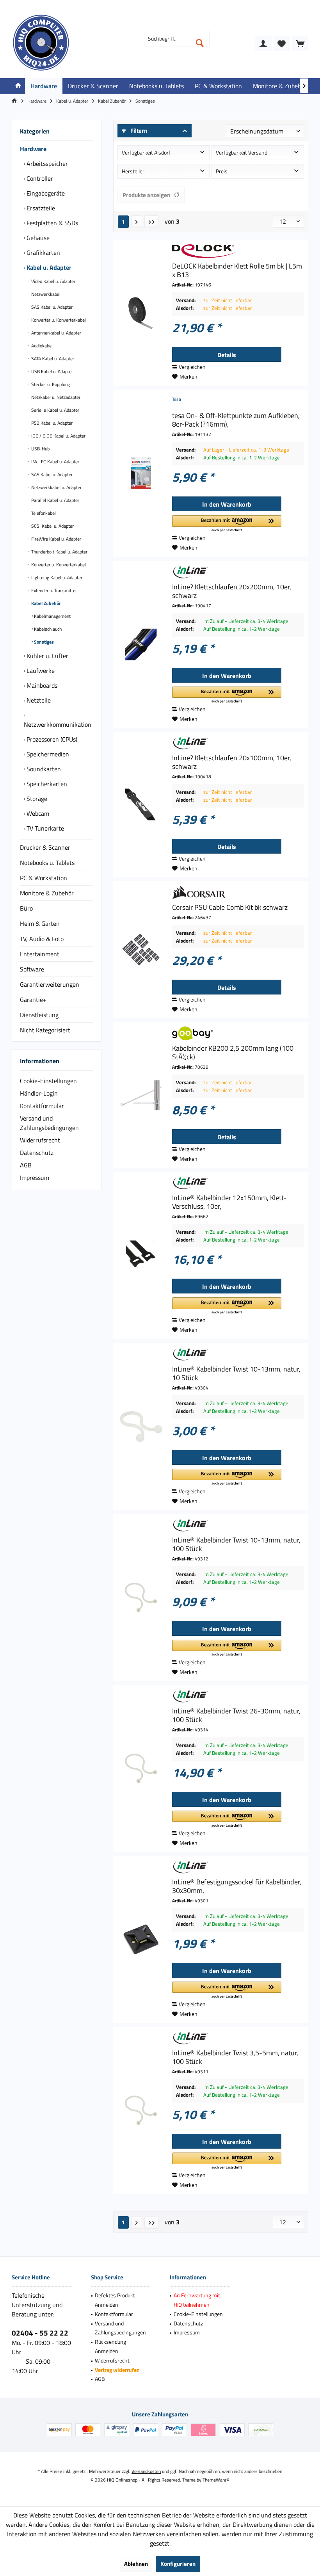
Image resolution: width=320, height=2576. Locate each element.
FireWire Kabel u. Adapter (56, 539)
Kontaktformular (42, 1106)
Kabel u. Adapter (48, 267)
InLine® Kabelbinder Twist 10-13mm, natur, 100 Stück (236, 1544)
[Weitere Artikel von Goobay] (238, 1033)
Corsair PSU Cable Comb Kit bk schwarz (230, 907)
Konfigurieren (178, 2564)
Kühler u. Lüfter (47, 656)
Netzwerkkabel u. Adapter (56, 487)
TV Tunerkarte (44, 828)
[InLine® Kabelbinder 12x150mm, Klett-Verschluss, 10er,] (141, 1255)
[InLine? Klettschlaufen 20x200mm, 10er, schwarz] (141, 644)
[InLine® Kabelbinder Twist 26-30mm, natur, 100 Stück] (141, 1768)
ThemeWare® (216, 2480)
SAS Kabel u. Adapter (51, 307)
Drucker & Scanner (45, 847)
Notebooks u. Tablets (47, 863)
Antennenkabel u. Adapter (56, 333)
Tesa (177, 399)
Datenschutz (37, 1153)
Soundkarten (43, 769)
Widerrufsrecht (40, 1140)
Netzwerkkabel (45, 294)
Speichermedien (47, 754)
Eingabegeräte (45, 193)
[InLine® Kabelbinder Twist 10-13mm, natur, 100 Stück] (141, 1598)
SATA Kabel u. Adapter (52, 358)
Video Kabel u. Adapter (53, 281)
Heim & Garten (40, 923)
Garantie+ (33, 1000)
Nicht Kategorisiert (45, 1030)
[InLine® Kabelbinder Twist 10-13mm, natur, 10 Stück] (141, 1427)
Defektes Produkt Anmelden (115, 2300)
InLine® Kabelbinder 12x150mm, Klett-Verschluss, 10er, (229, 1202)
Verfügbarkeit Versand (242, 152)
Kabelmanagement (52, 616)
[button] (227, 524)
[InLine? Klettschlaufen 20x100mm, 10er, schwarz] (141, 805)
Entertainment (40, 954)
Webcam (37, 813)
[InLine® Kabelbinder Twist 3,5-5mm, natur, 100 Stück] (141, 2110)
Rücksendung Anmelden (110, 2346)
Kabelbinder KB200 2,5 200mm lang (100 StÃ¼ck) (233, 1053)
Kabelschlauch (47, 629)
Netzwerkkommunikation (58, 724)
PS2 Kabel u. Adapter (51, 423)
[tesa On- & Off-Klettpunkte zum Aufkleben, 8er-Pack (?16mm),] (141, 473)
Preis (222, 171)
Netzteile (38, 700)
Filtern (138, 131)
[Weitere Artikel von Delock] (238, 251)
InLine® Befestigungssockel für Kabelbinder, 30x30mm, (237, 1886)
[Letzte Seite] (152, 222)
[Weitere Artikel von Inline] (238, 572)
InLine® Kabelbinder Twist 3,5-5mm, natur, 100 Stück (235, 2057)
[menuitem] (300, 43)
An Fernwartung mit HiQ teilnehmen (197, 2300)
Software (32, 969)
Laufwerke (40, 671)
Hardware (33, 149)
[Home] (18, 86)
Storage (36, 799)
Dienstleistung (39, 1015)
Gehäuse (37, 238)
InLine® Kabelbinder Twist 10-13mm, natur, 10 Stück (236, 1373)
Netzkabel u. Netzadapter (55, 397)
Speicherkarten (46, 784)
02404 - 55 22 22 (40, 2333)
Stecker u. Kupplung (50, 384)
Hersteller (133, 171)
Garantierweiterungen (50, 984)
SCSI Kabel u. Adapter (52, 526)
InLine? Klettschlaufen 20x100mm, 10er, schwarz (232, 762)
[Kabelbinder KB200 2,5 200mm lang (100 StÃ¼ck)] (141, 1095)
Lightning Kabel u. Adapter (56, 577)
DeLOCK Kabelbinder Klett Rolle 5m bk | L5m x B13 (237, 270)
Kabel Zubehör (45, 603)
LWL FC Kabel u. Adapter (55, 462)
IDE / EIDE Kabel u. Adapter (58, 436)
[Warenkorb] (300, 43)
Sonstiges (43, 642)
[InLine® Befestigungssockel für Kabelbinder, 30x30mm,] (141, 1939)
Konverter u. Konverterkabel (58, 320)
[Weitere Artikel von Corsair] (238, 892)
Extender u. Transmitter (53, 590)
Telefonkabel (43, 513)
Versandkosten (146, 2471)
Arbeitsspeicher (46, 164)
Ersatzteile (40, 208)
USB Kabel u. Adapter (52, 371)
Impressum (35, 1178)
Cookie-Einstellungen (48, 1081)
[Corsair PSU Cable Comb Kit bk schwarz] (141, 950)
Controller (39, 178)
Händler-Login (39, 1093)
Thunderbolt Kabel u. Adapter (59, 552)
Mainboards (41, 685)
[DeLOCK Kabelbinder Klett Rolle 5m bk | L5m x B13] (141, 313)
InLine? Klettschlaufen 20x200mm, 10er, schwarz (232, 591)
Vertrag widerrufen (117, 2370)
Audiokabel (41, 346)
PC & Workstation (44, 878)
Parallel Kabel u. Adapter (55, 500)
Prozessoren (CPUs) (51, 739)
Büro (26, 908)
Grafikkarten (43, 253)
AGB (26, 1165)
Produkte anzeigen (146, 195)
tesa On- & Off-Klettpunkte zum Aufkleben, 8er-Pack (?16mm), (236, 420)
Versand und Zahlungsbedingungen (49, 1123)
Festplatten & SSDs (52, 223)
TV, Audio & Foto (42, 939)
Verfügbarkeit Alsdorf (146, 152)
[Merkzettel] (282, 43)
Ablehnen (136, 2564)
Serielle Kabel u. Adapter (55, 410)
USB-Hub (40, 449)
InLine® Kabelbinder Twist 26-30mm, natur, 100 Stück (236, 1715)
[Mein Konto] (263, 43)
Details (227, 355)
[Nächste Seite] (137, 222)
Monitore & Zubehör (47, 893)
